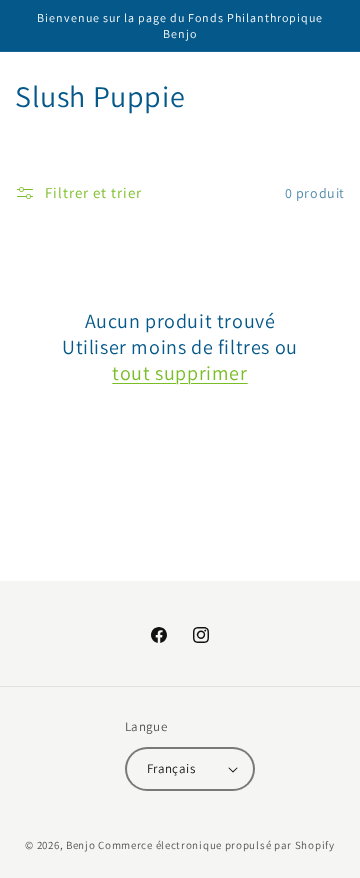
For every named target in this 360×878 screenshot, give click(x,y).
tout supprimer (179, 373)
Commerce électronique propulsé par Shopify (216, 845)
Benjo (81, 845)
